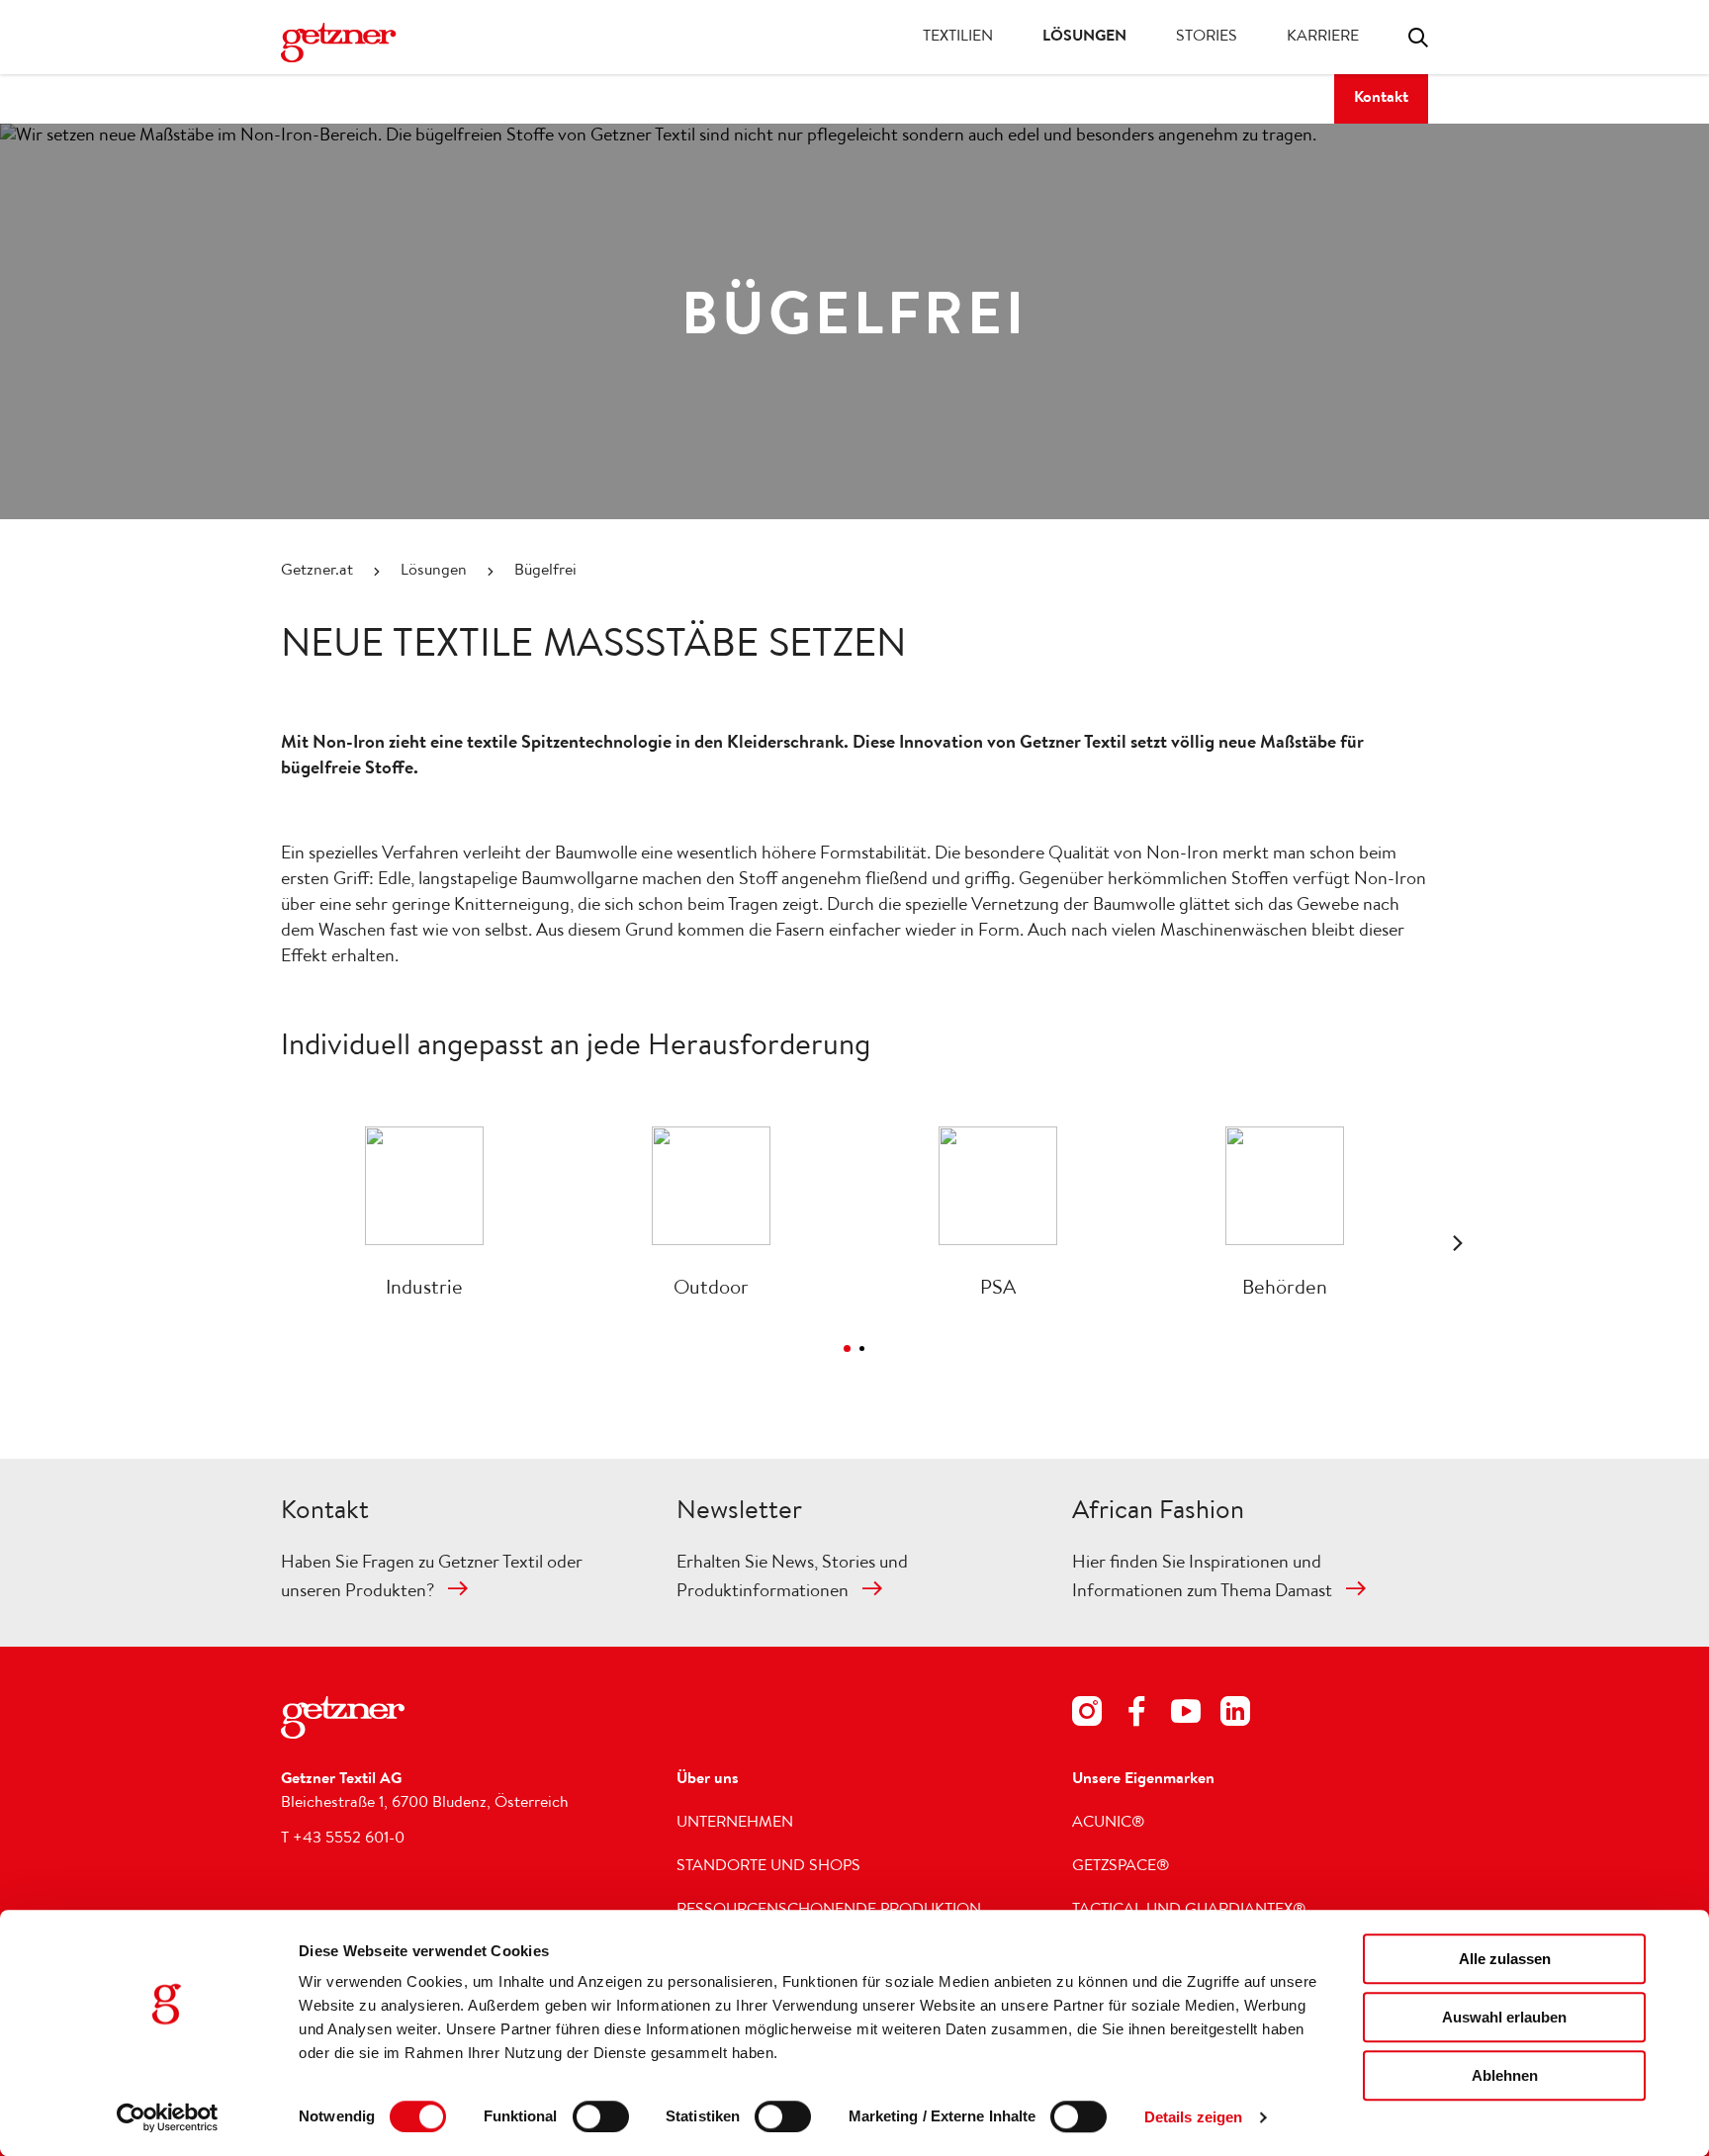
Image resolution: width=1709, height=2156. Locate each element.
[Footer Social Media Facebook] (1136, 1715)
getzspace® (1121, 1867)
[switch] (601, 2116)
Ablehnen (1505, 2075)
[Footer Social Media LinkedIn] (1235, 1715)
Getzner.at (317, 572)
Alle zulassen (1505, 1959)
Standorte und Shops (768, 1867)
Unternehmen (735, 1824)
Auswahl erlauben (1504, 2017)
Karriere (1323, 38)
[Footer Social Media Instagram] (1087, 1715)
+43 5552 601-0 (349, 1840)
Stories (1207, 38)
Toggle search (1418, 38)
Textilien (958, 38)
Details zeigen (1193, 2117)
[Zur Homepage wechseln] (360, 43)
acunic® (1109, 1824)
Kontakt (1381, 99)
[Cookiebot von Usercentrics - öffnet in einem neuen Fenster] (168, 2117)
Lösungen (1084, 38)
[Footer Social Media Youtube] (1186, 1715)
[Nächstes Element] (1458, 1243)
